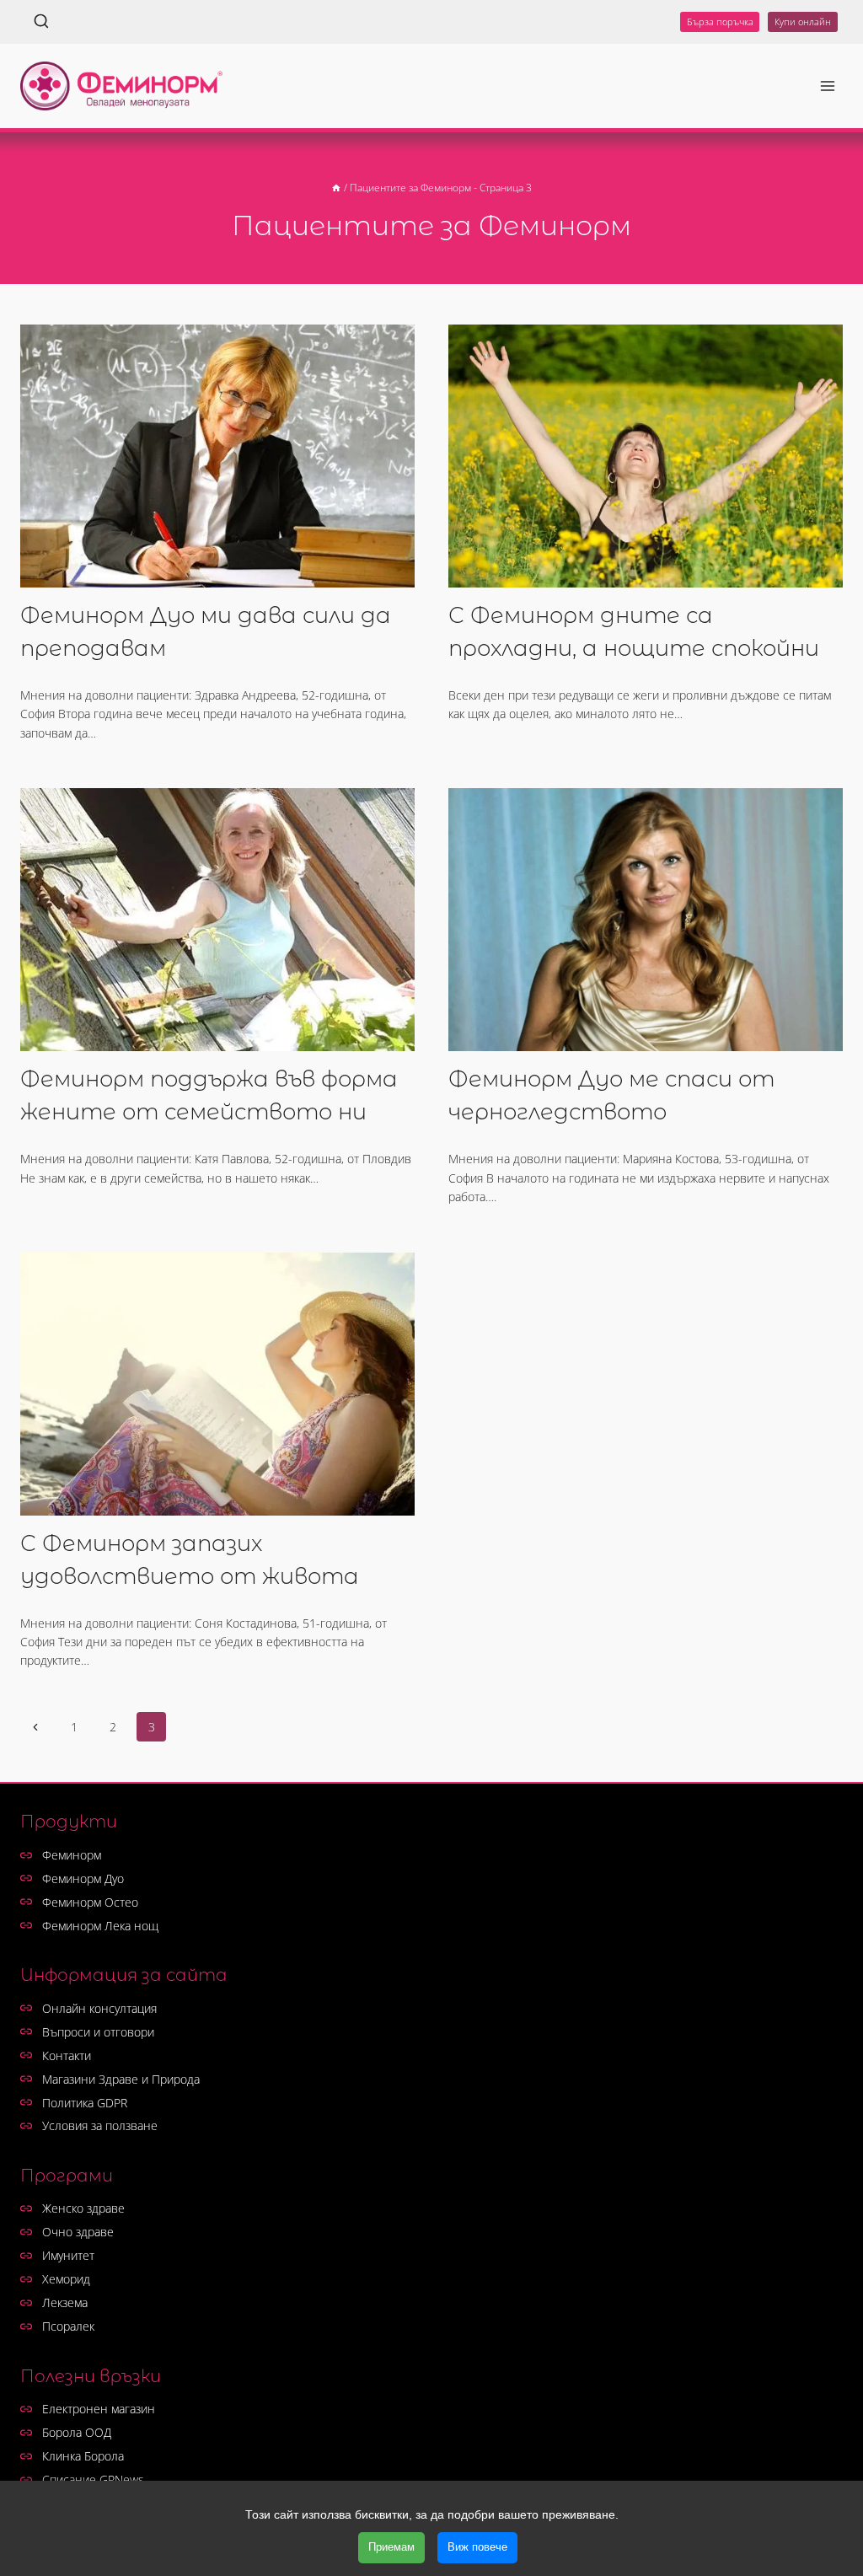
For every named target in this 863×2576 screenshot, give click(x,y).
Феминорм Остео (90, 1902)
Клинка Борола (83, 2456)
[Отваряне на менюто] (827, 86)
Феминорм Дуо (83, 1878)
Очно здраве (78, 2232)
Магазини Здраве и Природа (121, 2079)
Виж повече (477, 2547)
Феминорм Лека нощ (100, 1926)
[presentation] (217, 456)
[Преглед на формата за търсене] (41, 22)
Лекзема (65, 2302)
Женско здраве (83, 2208)
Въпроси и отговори (98, 2032)
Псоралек (68, 2326)
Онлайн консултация (99, 2008)
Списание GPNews (93, 2479)
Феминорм (72, 1855)
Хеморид (66, 2279)
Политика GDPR (85, 2103)
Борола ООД (77, 2432)
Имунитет (68, 2255)
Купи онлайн (803, 21)
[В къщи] (336, 187)
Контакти (67, 2055)
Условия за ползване (100, 2125)
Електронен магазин (99, 2409)
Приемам (391, 2547)
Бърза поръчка (720, 21)
